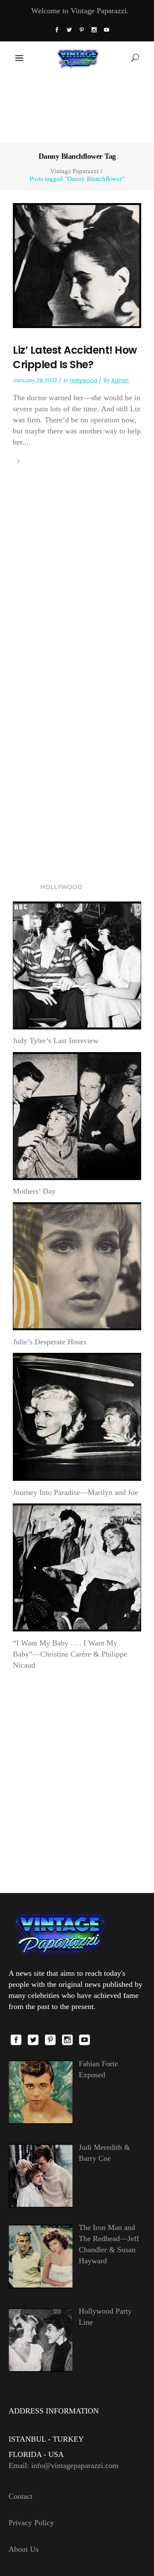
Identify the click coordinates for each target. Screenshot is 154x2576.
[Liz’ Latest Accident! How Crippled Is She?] (77, 265)
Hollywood (83, 380)
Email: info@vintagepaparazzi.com (64, 2466)
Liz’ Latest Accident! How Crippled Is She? (75, 357)
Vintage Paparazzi (74, 171)
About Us (24, 2549)
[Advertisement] (77, 108)
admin (120, 380)
